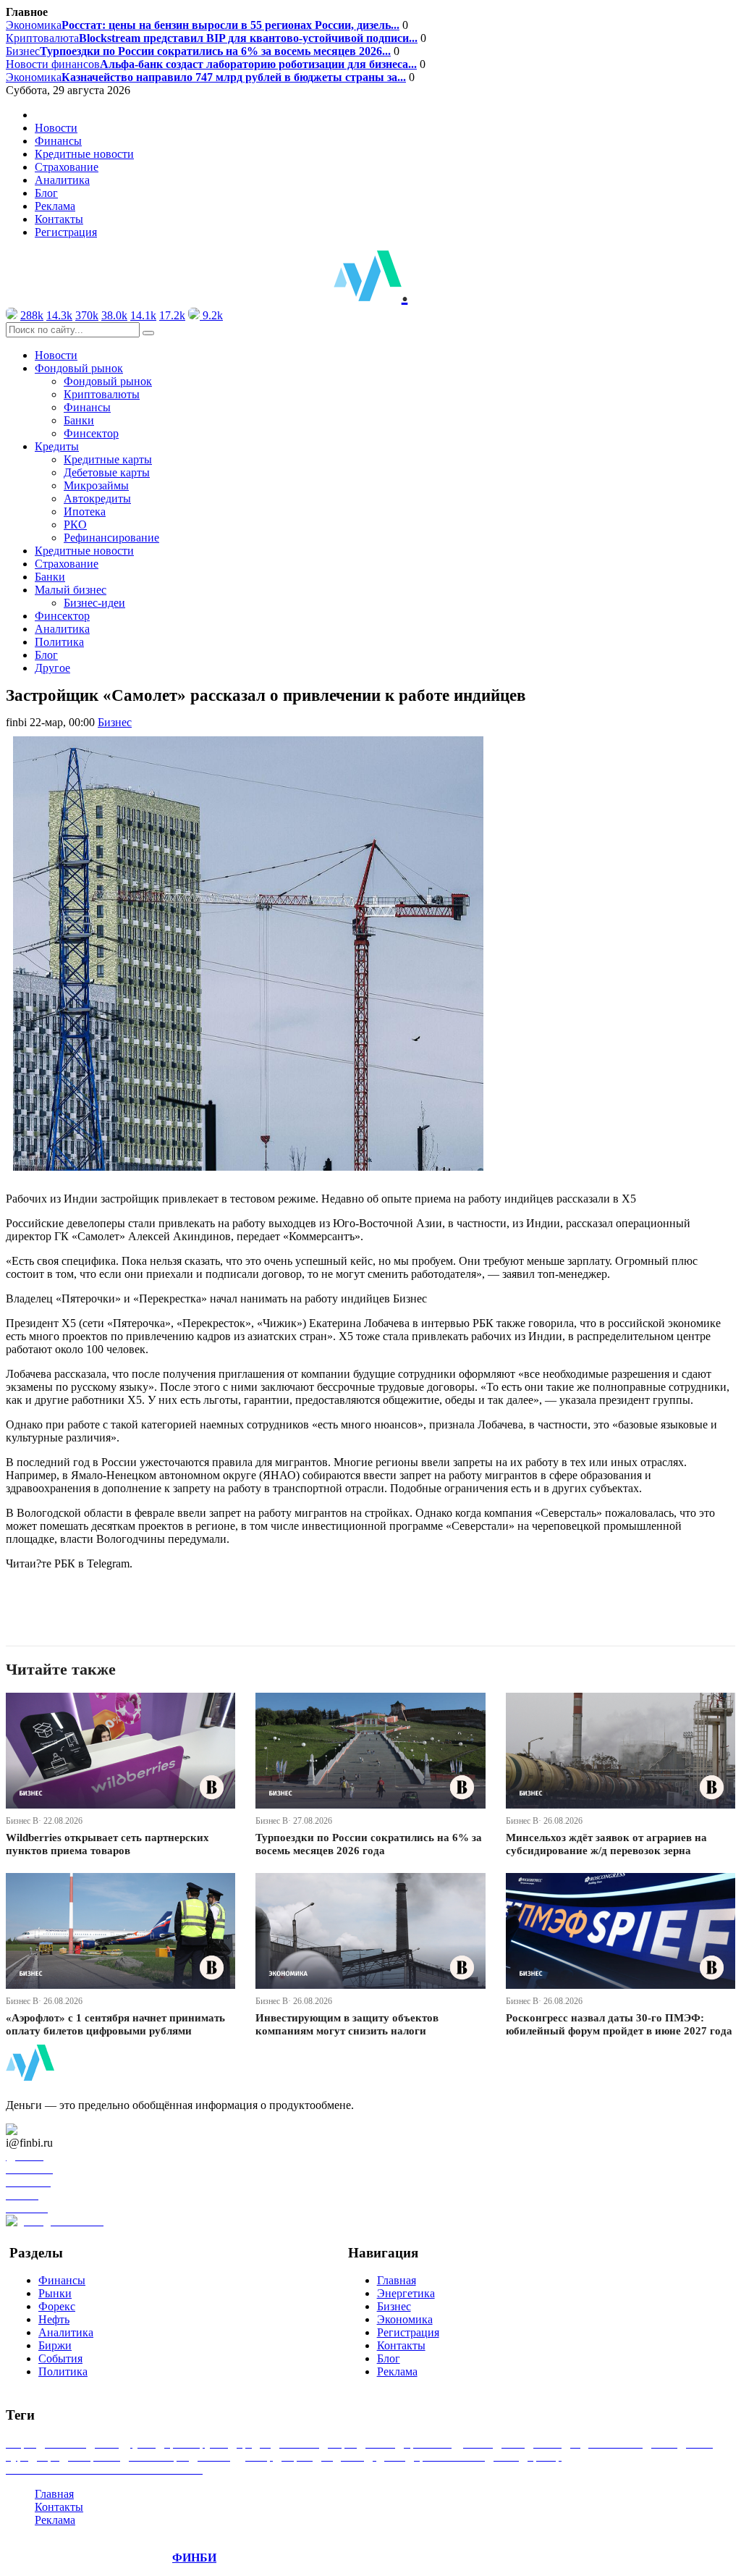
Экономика (203, 25)
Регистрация (66, 232)
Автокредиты (97, 498)
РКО (75, 525)
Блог (46, 193)
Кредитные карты (108, 459)
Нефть (54, 2319)
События (60, 2358)
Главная (397, 2280)
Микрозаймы (96, 485)
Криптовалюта (212, 38)
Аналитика (62, 180)
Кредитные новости (84, 154)
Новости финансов (211, 64)
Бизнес (198, 51)
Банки (79, 420)
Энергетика (406, 2293)
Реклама (55, 206)
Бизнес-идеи (94, 603)
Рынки (55, 2293)
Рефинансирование (111, 538)
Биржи (55, 2345)
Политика (59, 642)
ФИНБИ (194, 2558)
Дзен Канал (52, 2130)
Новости (56, 128)
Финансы (58, 141)
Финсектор (91, 433)
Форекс (57, 2306)
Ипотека (85, 512)
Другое (52, 668)
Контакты (59, 219)
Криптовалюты (102, 394)
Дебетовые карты (107, 472)
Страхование (67, 167)
